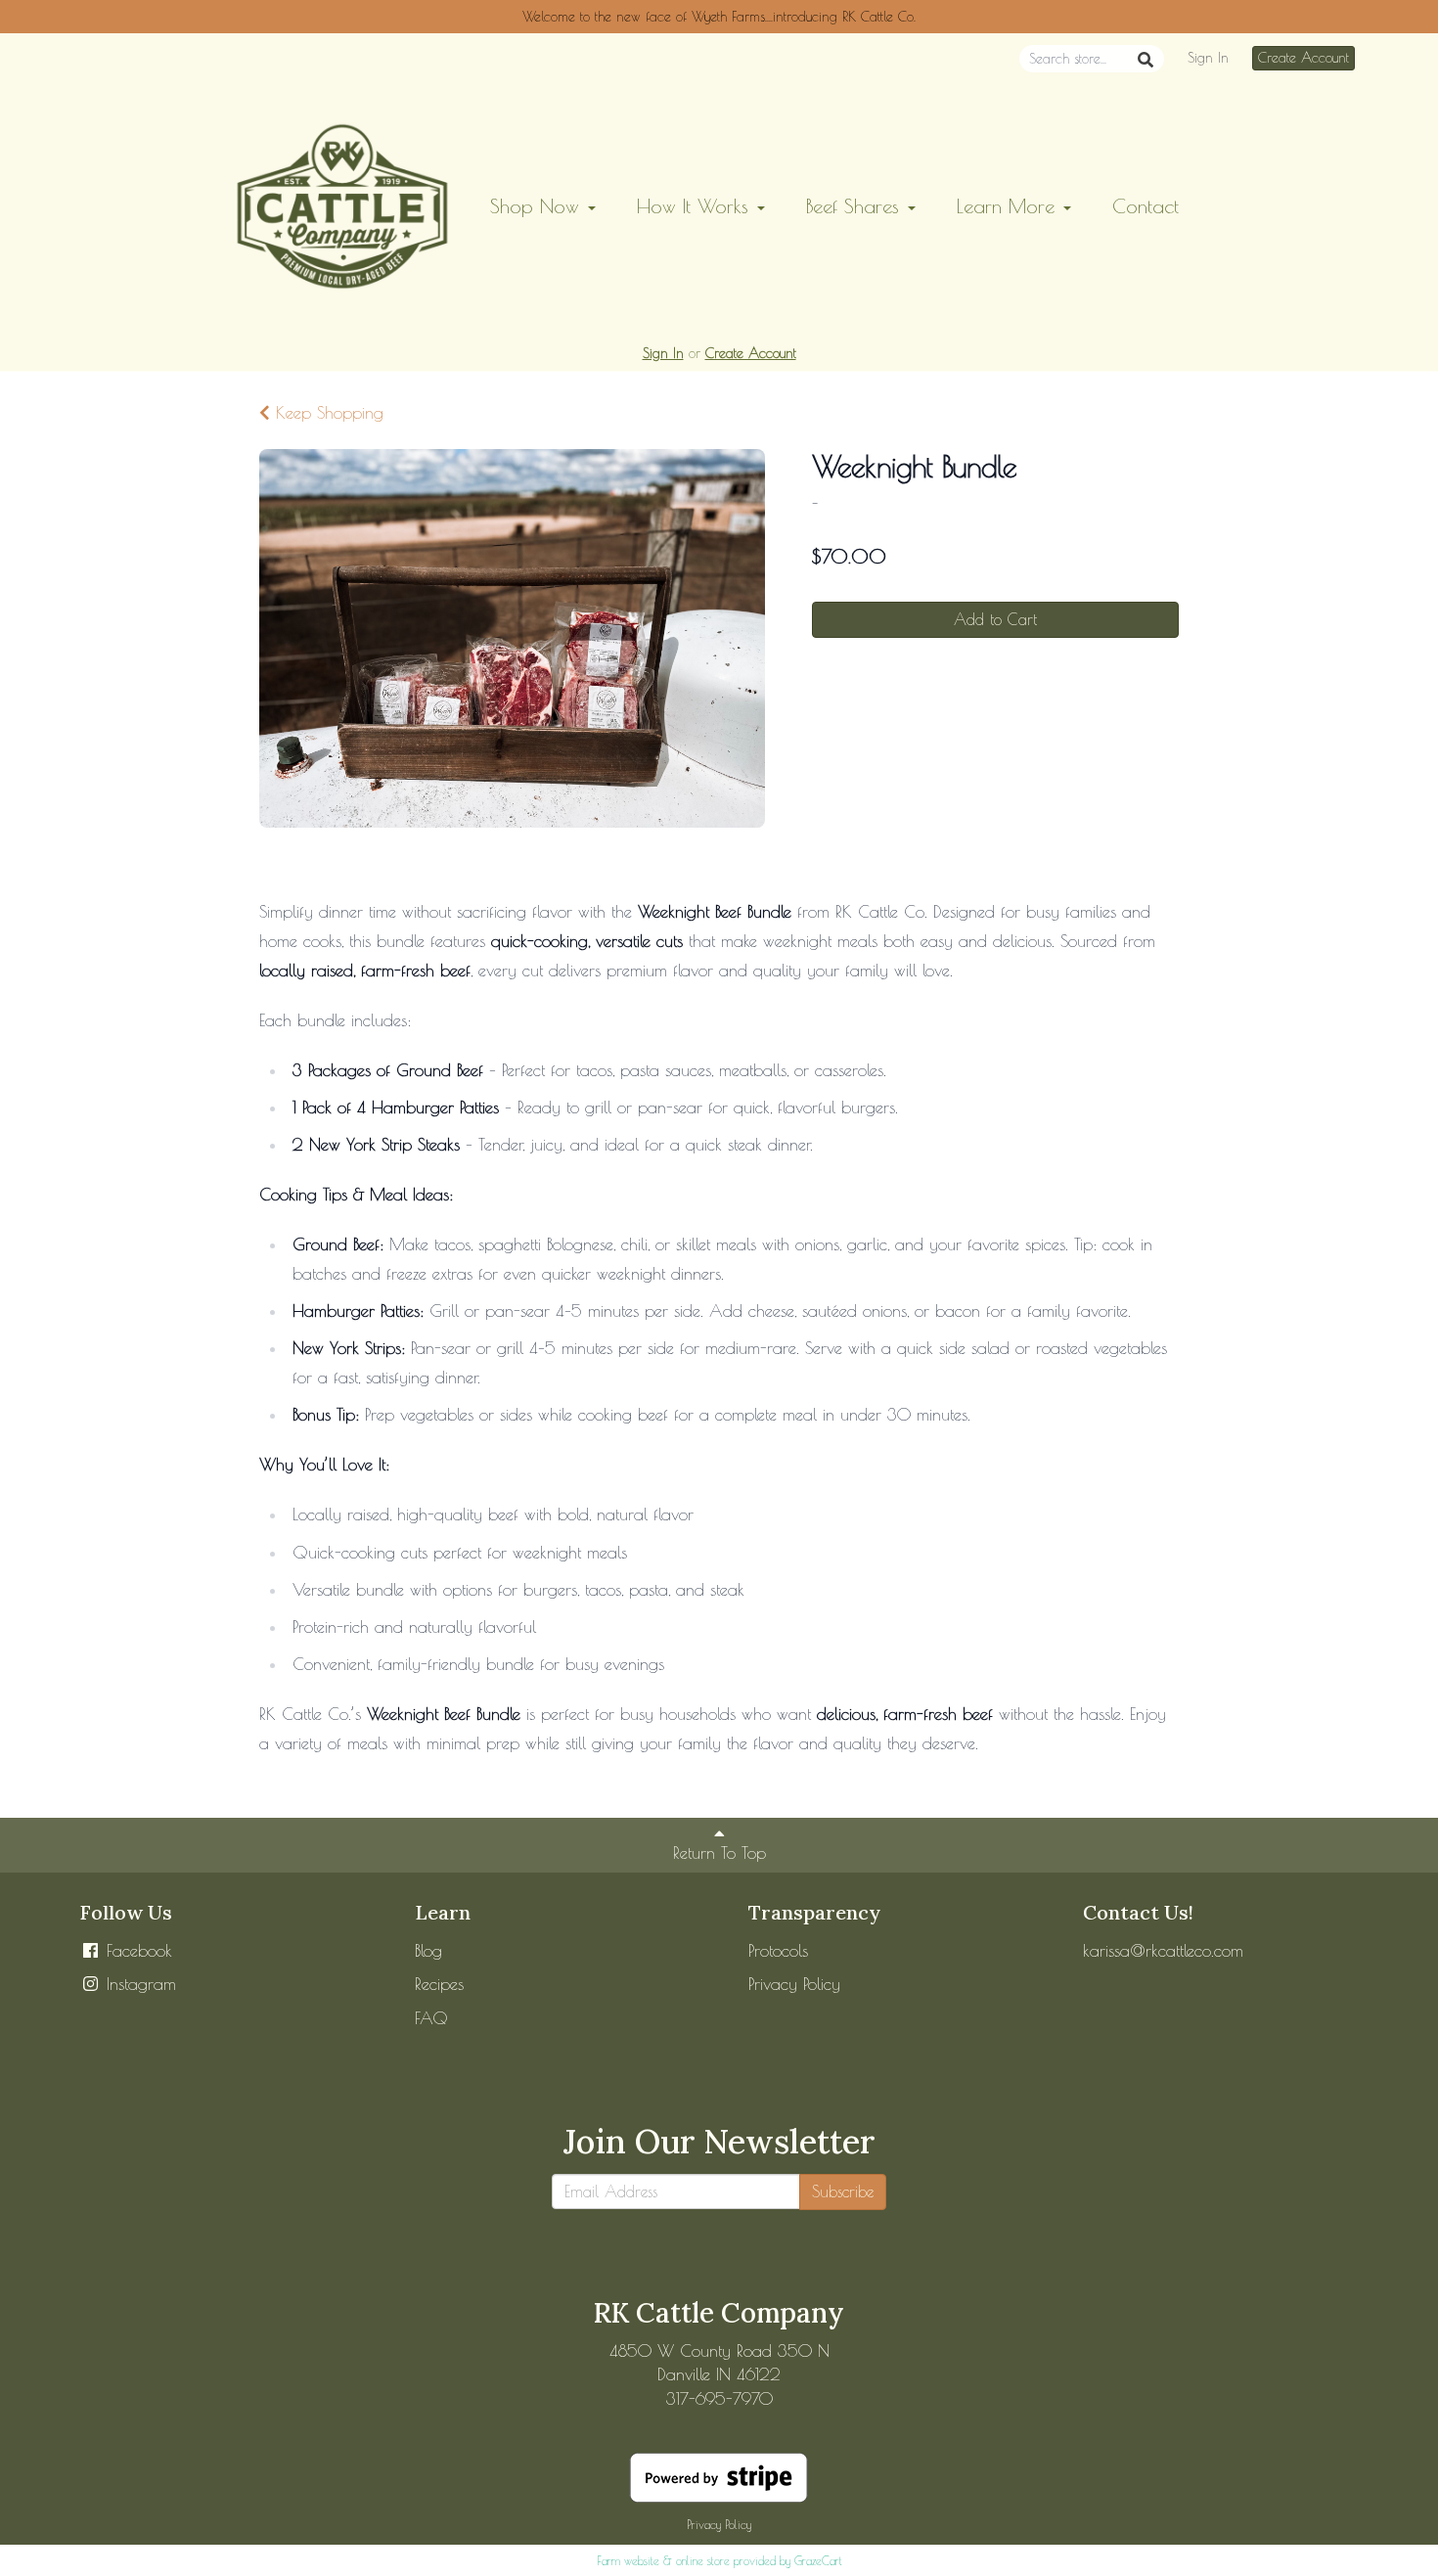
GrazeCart (818, 2560)
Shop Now (538, 206)
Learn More (1009, 206)
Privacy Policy (794, 1984)
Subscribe (843, 2192)
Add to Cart (995, 619)
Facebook (136, 1951)
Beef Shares (856, 206)
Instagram (138, 1984)
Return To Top (719, 1853)
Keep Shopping (327, 413)
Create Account (1303, 58)
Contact (1146, 206)
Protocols (778, 1951)
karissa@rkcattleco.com (1163, 1951)
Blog (428, 1951)
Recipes (439, 1984)
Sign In (1208, 58)
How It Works (696, 206)
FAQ (431, 2018)
